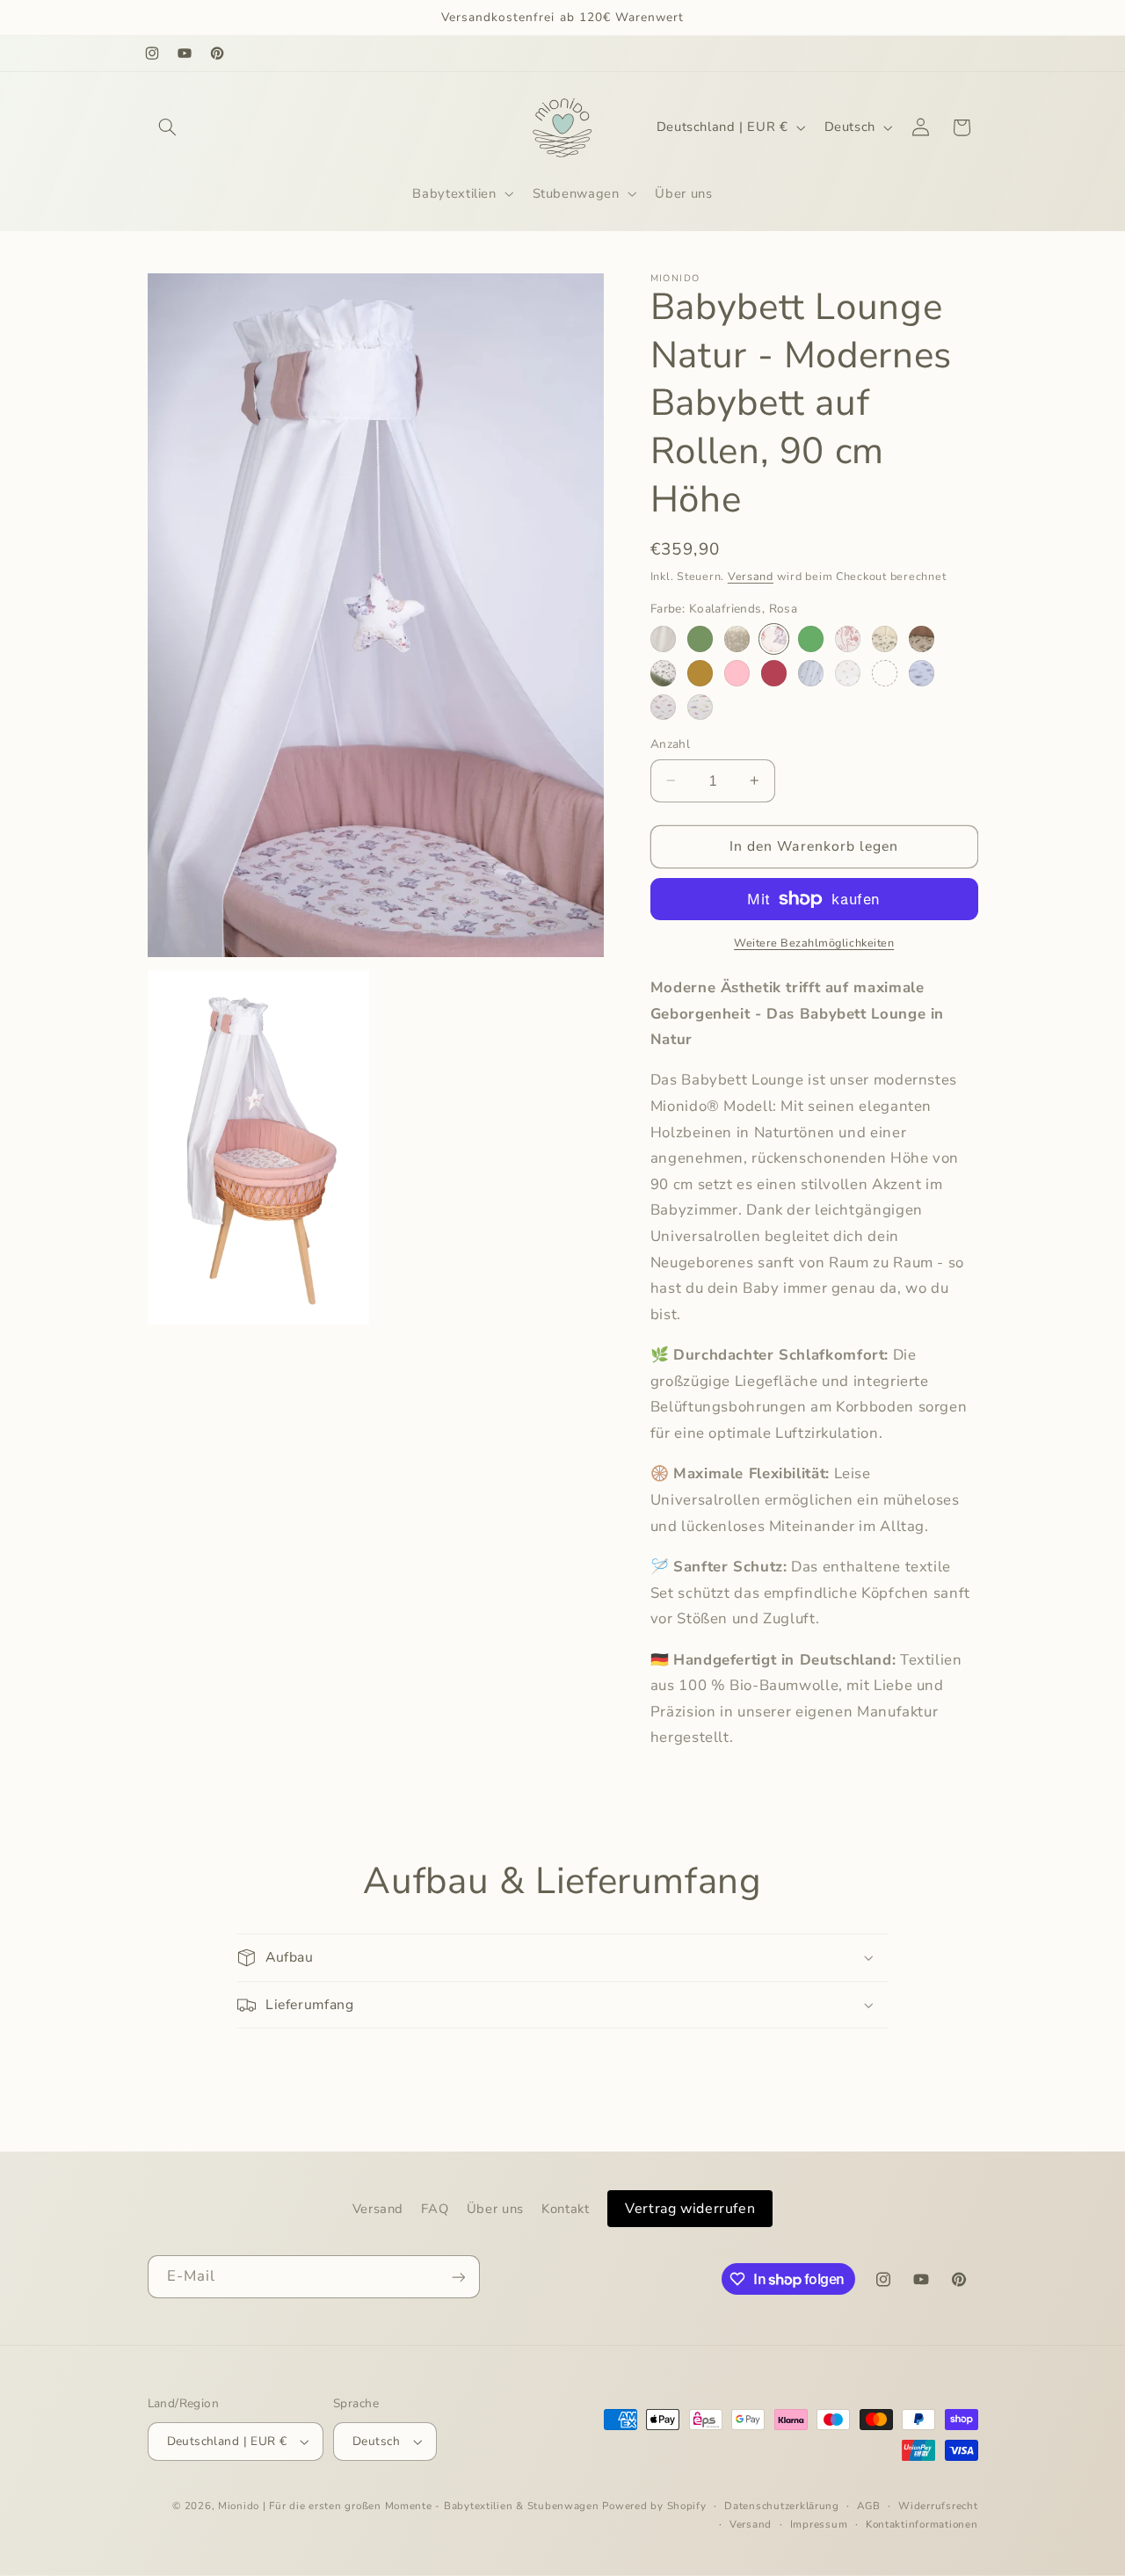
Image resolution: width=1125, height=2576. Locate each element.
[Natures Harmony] (737, 639)
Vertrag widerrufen (690, 2209)
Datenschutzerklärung (782, 2506)
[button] (168, 127)
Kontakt (565, 2209)
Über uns (495, 2209)
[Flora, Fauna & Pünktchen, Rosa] (848, 639)
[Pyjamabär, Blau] (922, 673)
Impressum (819, 2524)
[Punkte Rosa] (848, 673)
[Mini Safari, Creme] (885, 639)
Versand (751, 576)
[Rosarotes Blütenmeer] (774, 673)
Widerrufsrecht (938, 2506)
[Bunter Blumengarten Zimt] (700, 673)
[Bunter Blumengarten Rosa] (737, 673)
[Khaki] (700, 639)
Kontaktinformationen (922, 2524)
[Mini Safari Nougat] (922, 639)
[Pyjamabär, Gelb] (700, 707)
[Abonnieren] (458, 2277)
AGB (868, 2506)
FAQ (435, 2209)
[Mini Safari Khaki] (663, 673)
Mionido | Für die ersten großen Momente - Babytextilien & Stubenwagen (409, 2506)
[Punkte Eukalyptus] (811, 673)
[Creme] (663, 639)
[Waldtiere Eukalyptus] (811, 639)
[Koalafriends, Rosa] (774, 639)
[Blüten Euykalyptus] (885, 673)
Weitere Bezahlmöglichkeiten (814, 943)
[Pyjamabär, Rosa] (663, 707)
